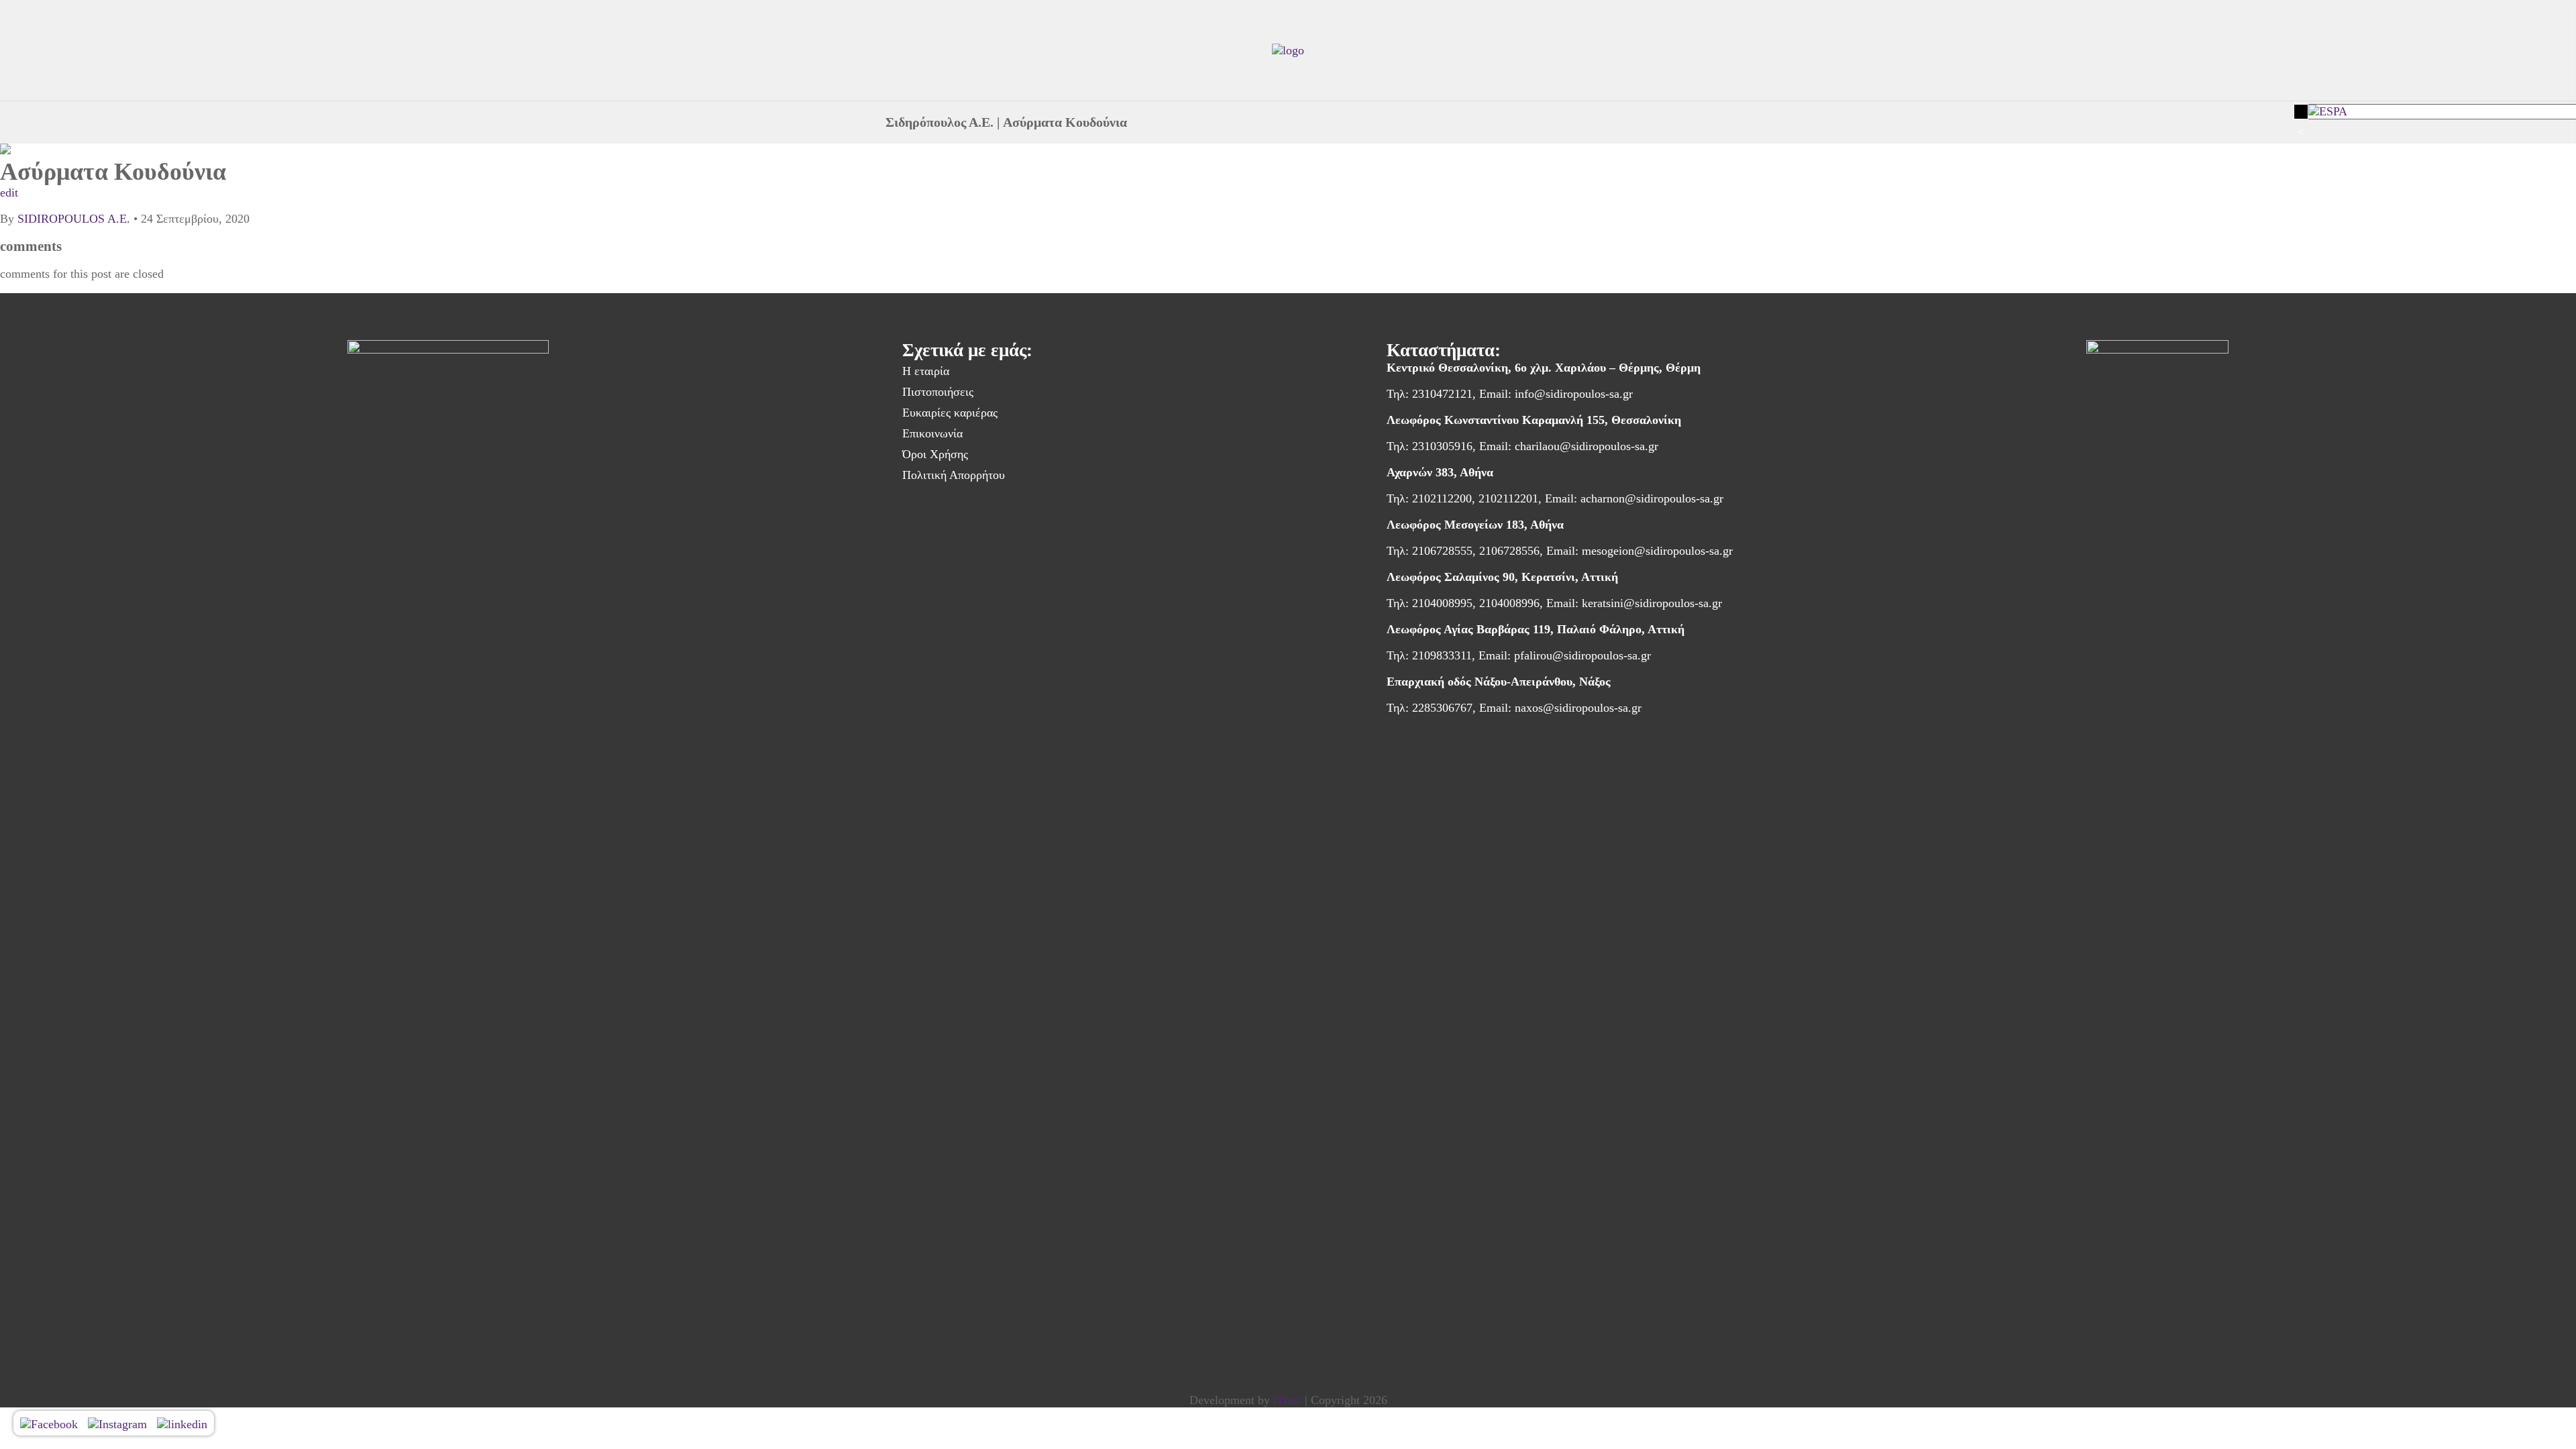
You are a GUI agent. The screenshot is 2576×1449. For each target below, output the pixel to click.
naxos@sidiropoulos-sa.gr (1578, 708)
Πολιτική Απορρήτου (954, 475)
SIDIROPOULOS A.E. (74, 219)
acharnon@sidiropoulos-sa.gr (1652, 498)
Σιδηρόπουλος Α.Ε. (940, 122)
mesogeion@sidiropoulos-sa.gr (1657, 551)
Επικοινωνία (932, 433)
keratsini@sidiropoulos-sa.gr (1652, 603)
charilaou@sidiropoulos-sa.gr (1587, 446)
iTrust (1287, 1400)
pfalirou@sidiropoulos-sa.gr (1582, 655)
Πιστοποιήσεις (938, 392)
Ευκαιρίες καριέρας (950, 413)
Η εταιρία (926, 371)
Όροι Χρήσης (935, 454)
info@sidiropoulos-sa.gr (1574, 394)
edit (9, 193)
